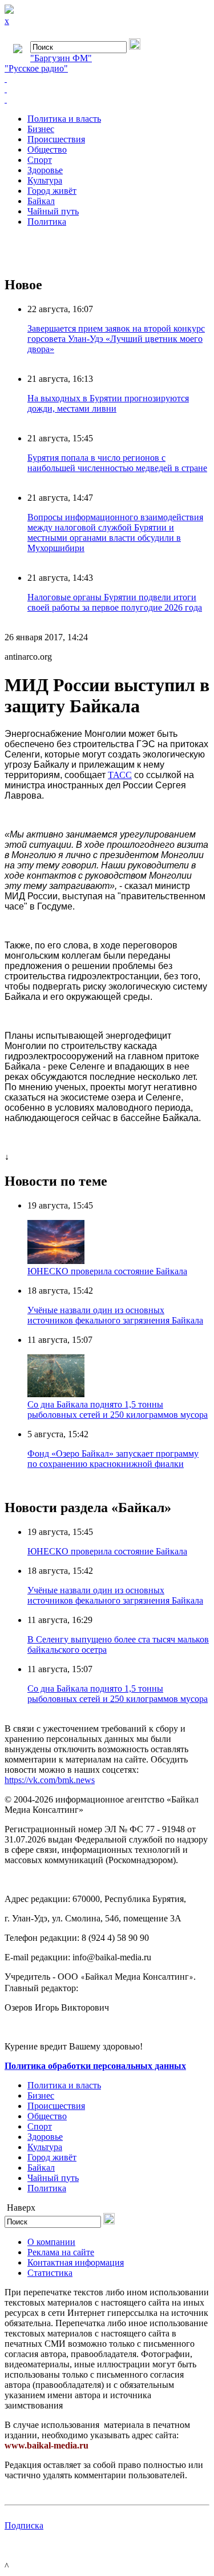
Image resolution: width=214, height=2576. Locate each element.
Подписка (24, 2525)
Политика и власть (64, 119)
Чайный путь (53, 211)
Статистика (50, 2273)
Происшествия (56, 139)
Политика (47, 222)
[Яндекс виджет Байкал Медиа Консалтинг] (107, 99)
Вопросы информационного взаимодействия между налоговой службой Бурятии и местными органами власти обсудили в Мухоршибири (115, 533)
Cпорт (40, 160)
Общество (47, 149)
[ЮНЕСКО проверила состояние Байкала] (56, 1261)
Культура (45, 180)
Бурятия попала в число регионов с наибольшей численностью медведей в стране (117, 463)
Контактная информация (76, 2262)
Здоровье (45, 170)
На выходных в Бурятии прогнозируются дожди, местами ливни (108, 403)
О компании (51, 2242)
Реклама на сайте (61, 2252)
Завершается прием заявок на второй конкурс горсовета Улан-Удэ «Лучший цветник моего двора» (116, 339)
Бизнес (41, 129)
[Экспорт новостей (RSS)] (107, 89)
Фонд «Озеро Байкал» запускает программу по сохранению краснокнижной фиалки (113, 1459)
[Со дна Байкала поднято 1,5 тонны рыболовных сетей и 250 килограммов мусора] (56, 1394)
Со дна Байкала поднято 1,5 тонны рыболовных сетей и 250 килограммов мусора (118, 1409)
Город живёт (52, 191)
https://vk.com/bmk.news (50, 1780)
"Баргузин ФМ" (61, 58)
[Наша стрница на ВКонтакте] (107, 79)
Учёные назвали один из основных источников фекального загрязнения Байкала (115, 1315)
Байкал (41, 201)
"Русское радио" (36, 68)
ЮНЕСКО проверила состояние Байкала (107, 1271)
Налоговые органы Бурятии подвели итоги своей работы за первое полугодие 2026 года (115, 602)
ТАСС (120, 775)
